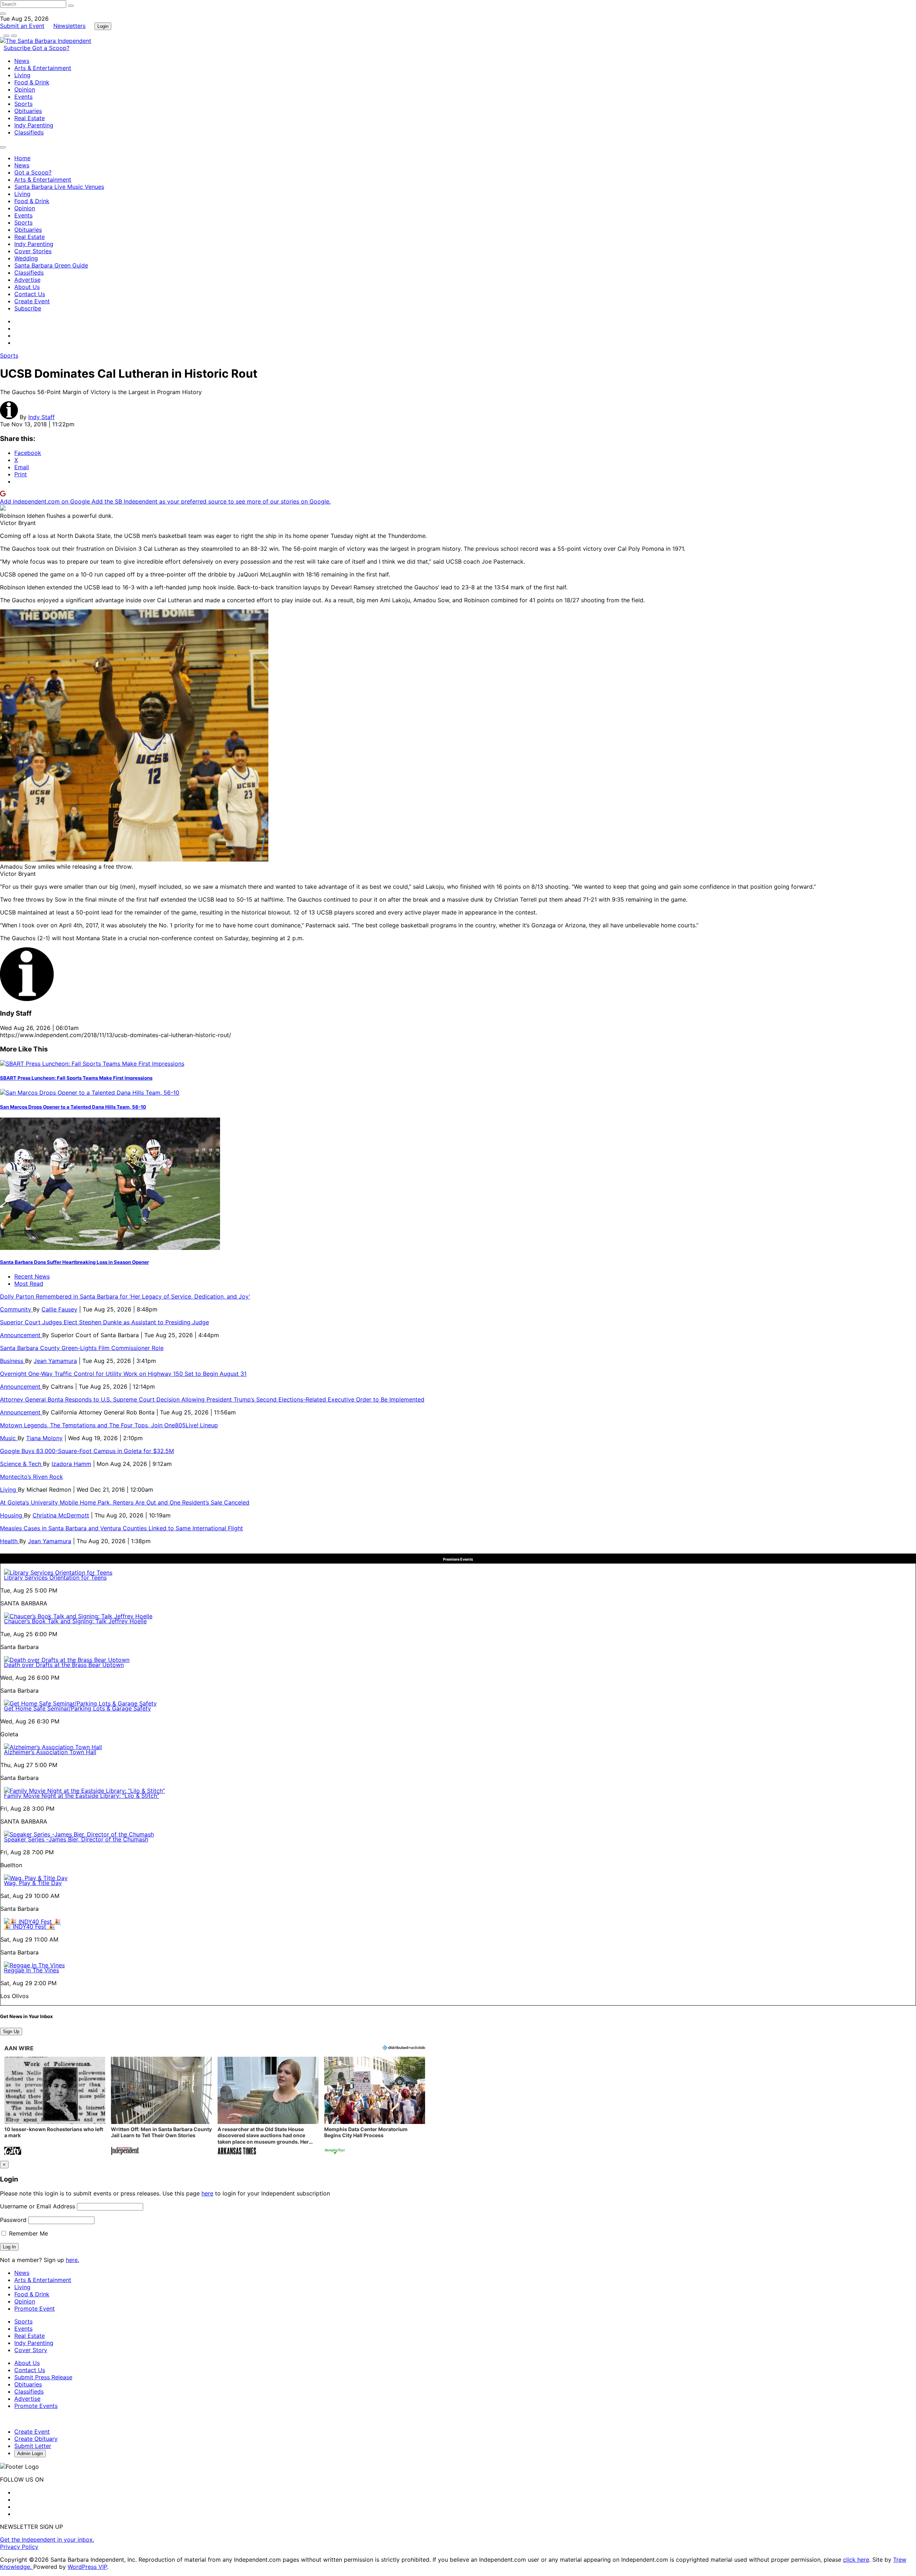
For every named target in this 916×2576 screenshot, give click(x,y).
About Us (27, 287)
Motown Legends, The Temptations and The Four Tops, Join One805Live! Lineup (109, 1425)
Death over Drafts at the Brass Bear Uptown (64, 1665)
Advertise (27, 280)
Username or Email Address (38, 2206)
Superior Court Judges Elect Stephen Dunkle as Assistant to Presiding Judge (104, 1322)
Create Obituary (36, 2439)
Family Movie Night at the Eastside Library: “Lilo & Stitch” (82, 1796)
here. (72, 2260)
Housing (12, 1515)
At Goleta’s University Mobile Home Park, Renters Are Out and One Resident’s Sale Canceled (125, 1502)
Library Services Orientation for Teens (55, 1578)
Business (13, 1361)
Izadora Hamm (71, 1464)
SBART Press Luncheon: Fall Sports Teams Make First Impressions (76, 1078)
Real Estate (30, 118)
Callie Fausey (59, 1309)
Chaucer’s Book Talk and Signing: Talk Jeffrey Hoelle (75, 1621)
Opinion (25, 89)
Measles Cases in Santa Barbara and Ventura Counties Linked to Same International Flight (121, 1528)
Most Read (29, 1284)
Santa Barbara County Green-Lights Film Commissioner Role (82, 1348)
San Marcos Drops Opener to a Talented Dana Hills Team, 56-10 (73, 1107)
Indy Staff (42, 417)
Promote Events (36, 2406)
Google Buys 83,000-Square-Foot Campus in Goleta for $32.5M (87, 1451)
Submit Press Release (43, 2377)
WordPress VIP (87, 2567)
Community (16, 1309)
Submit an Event (22, 26)
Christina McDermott (61, 1515)
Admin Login (30, 2454)
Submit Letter (33, 2446)
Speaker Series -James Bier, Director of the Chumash (76, 1839)
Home (22, 158)
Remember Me (28, 2233)
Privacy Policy (19, 2547)
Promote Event (35, 2308)
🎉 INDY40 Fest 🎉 (30, 1927)
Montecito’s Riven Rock (31, 1477)
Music (9, 1438)
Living (22, 75)
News (22, 61)
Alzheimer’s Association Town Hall (50, 1752)
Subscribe (18, 48)
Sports (23, 104)
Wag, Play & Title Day (33, 1883)
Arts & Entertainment (43, 68)
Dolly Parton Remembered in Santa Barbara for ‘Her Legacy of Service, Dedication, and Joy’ (125, 1296)
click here (856, 2560)
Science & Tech (21, 1464)
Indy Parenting (34, 125)
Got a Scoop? (51, 48)
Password (13, 2220)
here (207, 2193)
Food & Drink (32, 82)
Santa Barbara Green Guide (51, 265)
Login (103, 26)
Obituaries (28, 111)
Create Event (32, 301)
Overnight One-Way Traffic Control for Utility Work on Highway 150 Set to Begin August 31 (123, 1374)
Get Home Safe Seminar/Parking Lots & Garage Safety (77, 1708)
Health (10, 1541)
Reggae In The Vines (31, 1970)
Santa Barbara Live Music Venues (59, 187)
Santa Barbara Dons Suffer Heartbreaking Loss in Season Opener (74, 1262)
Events (23, 97)
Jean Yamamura (55, 1361)
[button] (55, 2107)
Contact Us (30, 294)
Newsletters (69, 26)
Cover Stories (33, 251)
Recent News (32, 1276)
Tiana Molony (44, 1438)
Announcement (21, 1335)
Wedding (26, 258)
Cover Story (31, 2350)
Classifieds (29, 132)
